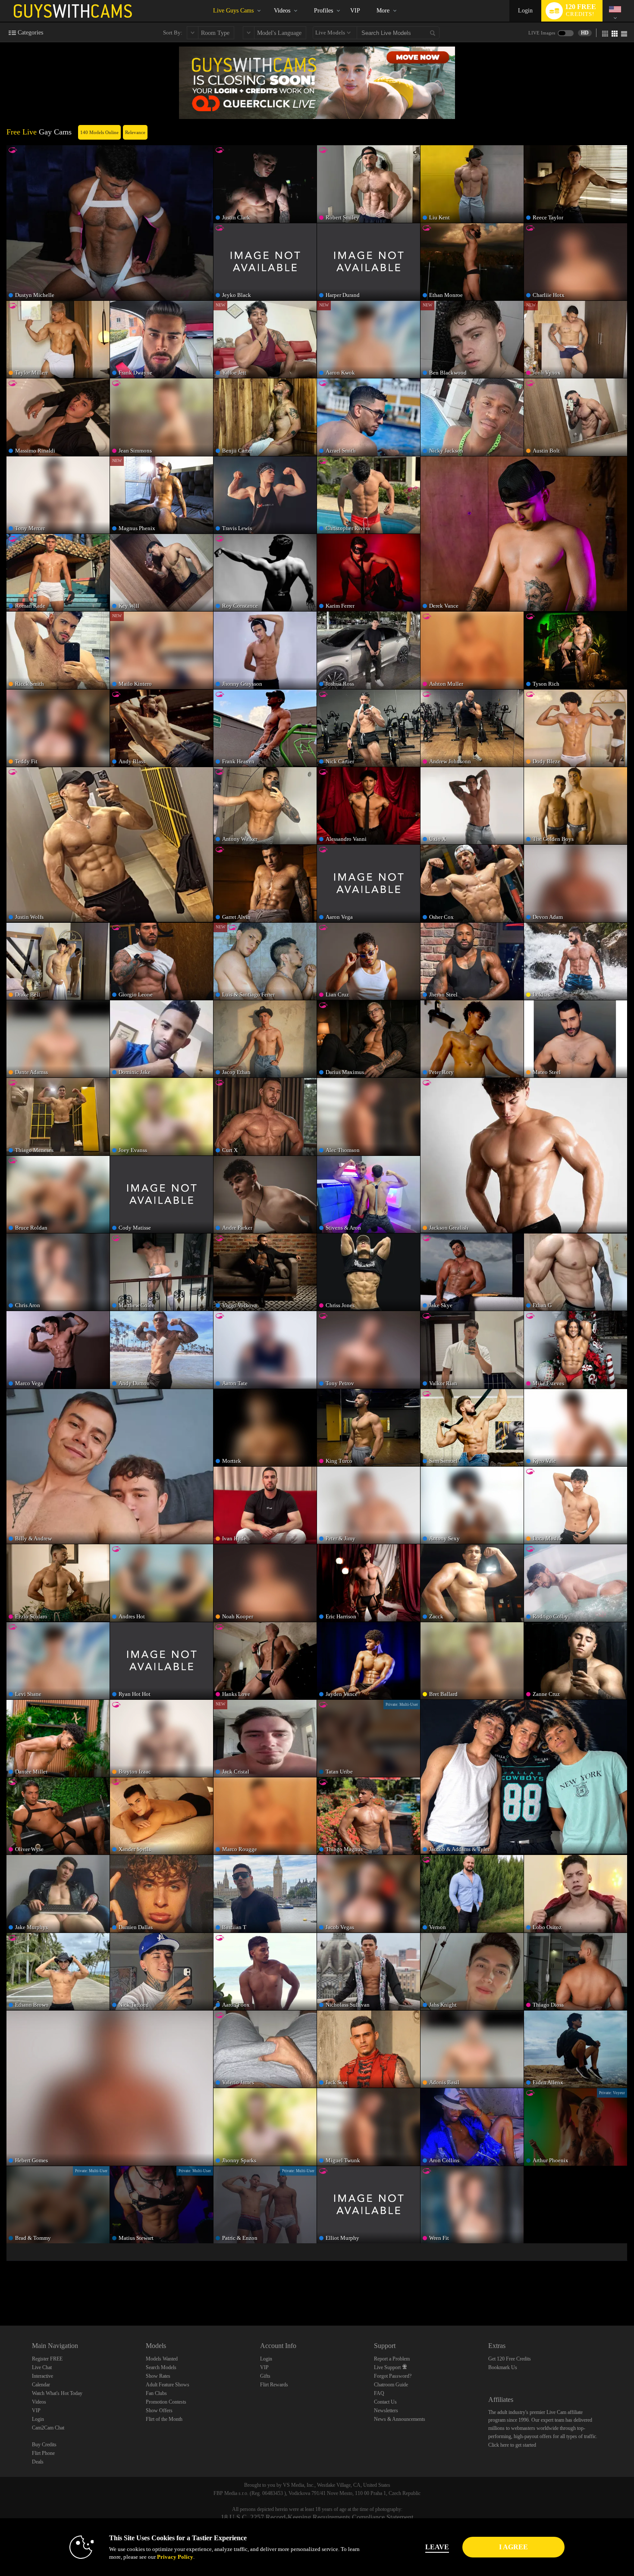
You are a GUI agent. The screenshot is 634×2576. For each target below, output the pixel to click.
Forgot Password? (393, 2376)
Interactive (42, 2376)
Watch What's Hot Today (57, 2393)
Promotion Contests (166, 2402)
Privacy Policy (175, 2557)
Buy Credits (44, 2445)
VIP (355, 11)
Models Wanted (162, 2359)
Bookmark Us (503, 2367)
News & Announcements (400, 2419)
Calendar (41, 2385)
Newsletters (386, 2411)
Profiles (323, 11)
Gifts (265, 2376)
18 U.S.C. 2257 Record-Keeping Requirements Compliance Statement (317, 2517)
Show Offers (159, 2411)
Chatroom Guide (391, 2385)
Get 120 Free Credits (510, 2359)
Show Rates (158, 2376)
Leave (437, 2547)
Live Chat (42, 2367)
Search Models (161, 2367)
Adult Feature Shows (168, 2385)
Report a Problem (392, 2359)
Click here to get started (512, 2445)
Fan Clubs (156, 2393)
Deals (38, 2462)
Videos (282, 11)
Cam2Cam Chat (48, 2428)
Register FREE (47, 2359)
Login (525, 11)
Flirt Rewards (274, 2385)
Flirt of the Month (164, 2419)
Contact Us (385, 2402)
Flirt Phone (43, 2453)
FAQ (379, 2393)
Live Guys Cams (233, 11)
